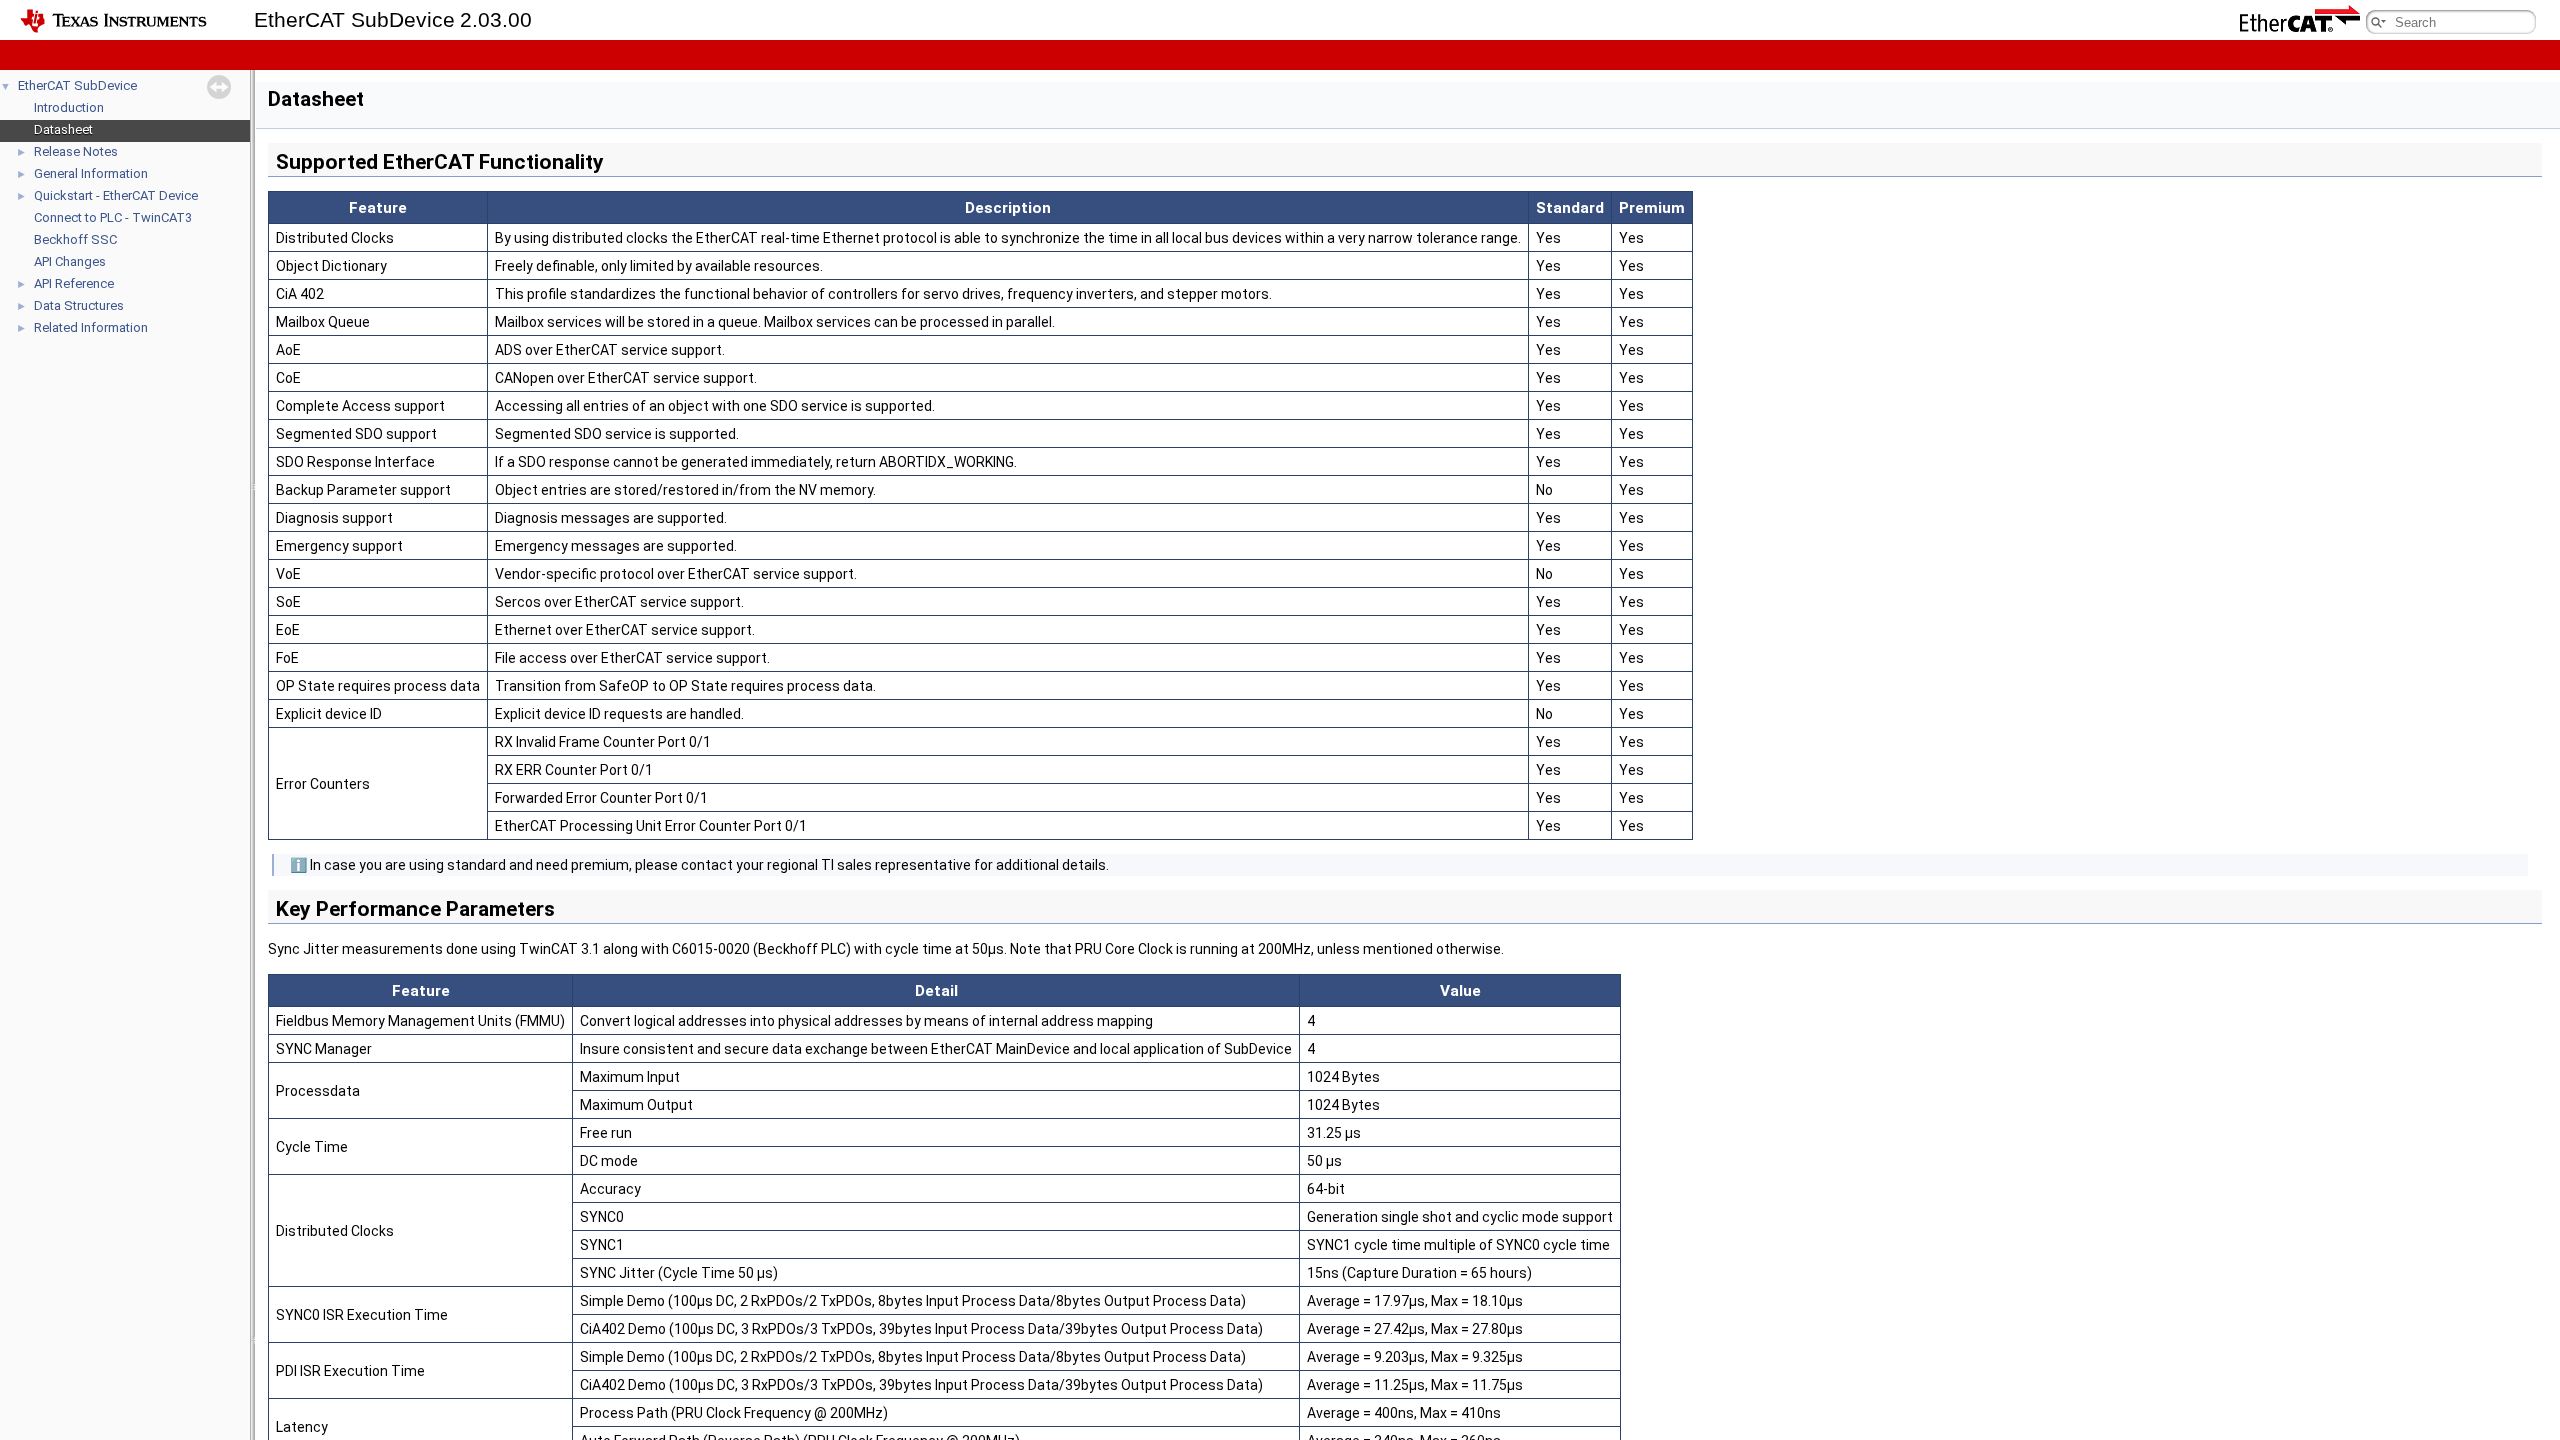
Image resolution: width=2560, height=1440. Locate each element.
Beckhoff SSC (75, 239)
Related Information (91, 327)
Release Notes (76, 151)
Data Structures (79, 305)
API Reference (74, 283)
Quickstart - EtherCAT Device (116, 195)
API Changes (70, 261)
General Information (91, 173)
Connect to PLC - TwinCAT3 (113, 217)
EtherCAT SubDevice (77, 85)
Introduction (69, 107)
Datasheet (63, 129)
